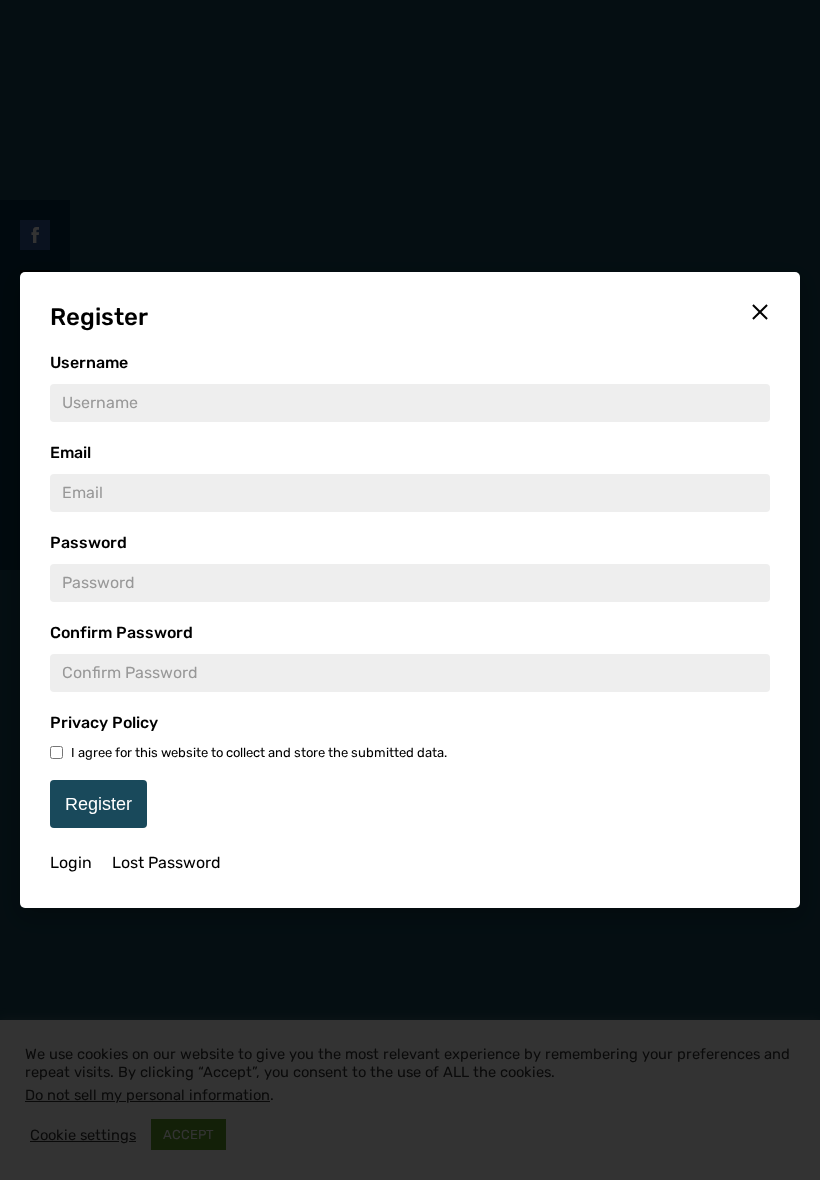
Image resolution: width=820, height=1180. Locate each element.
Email (70, 452)
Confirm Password (121, 632)
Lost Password (166, 862)
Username (89, 362)
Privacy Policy (104, 722)
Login (71, 862)
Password (88, 542)
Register (98, 804)
